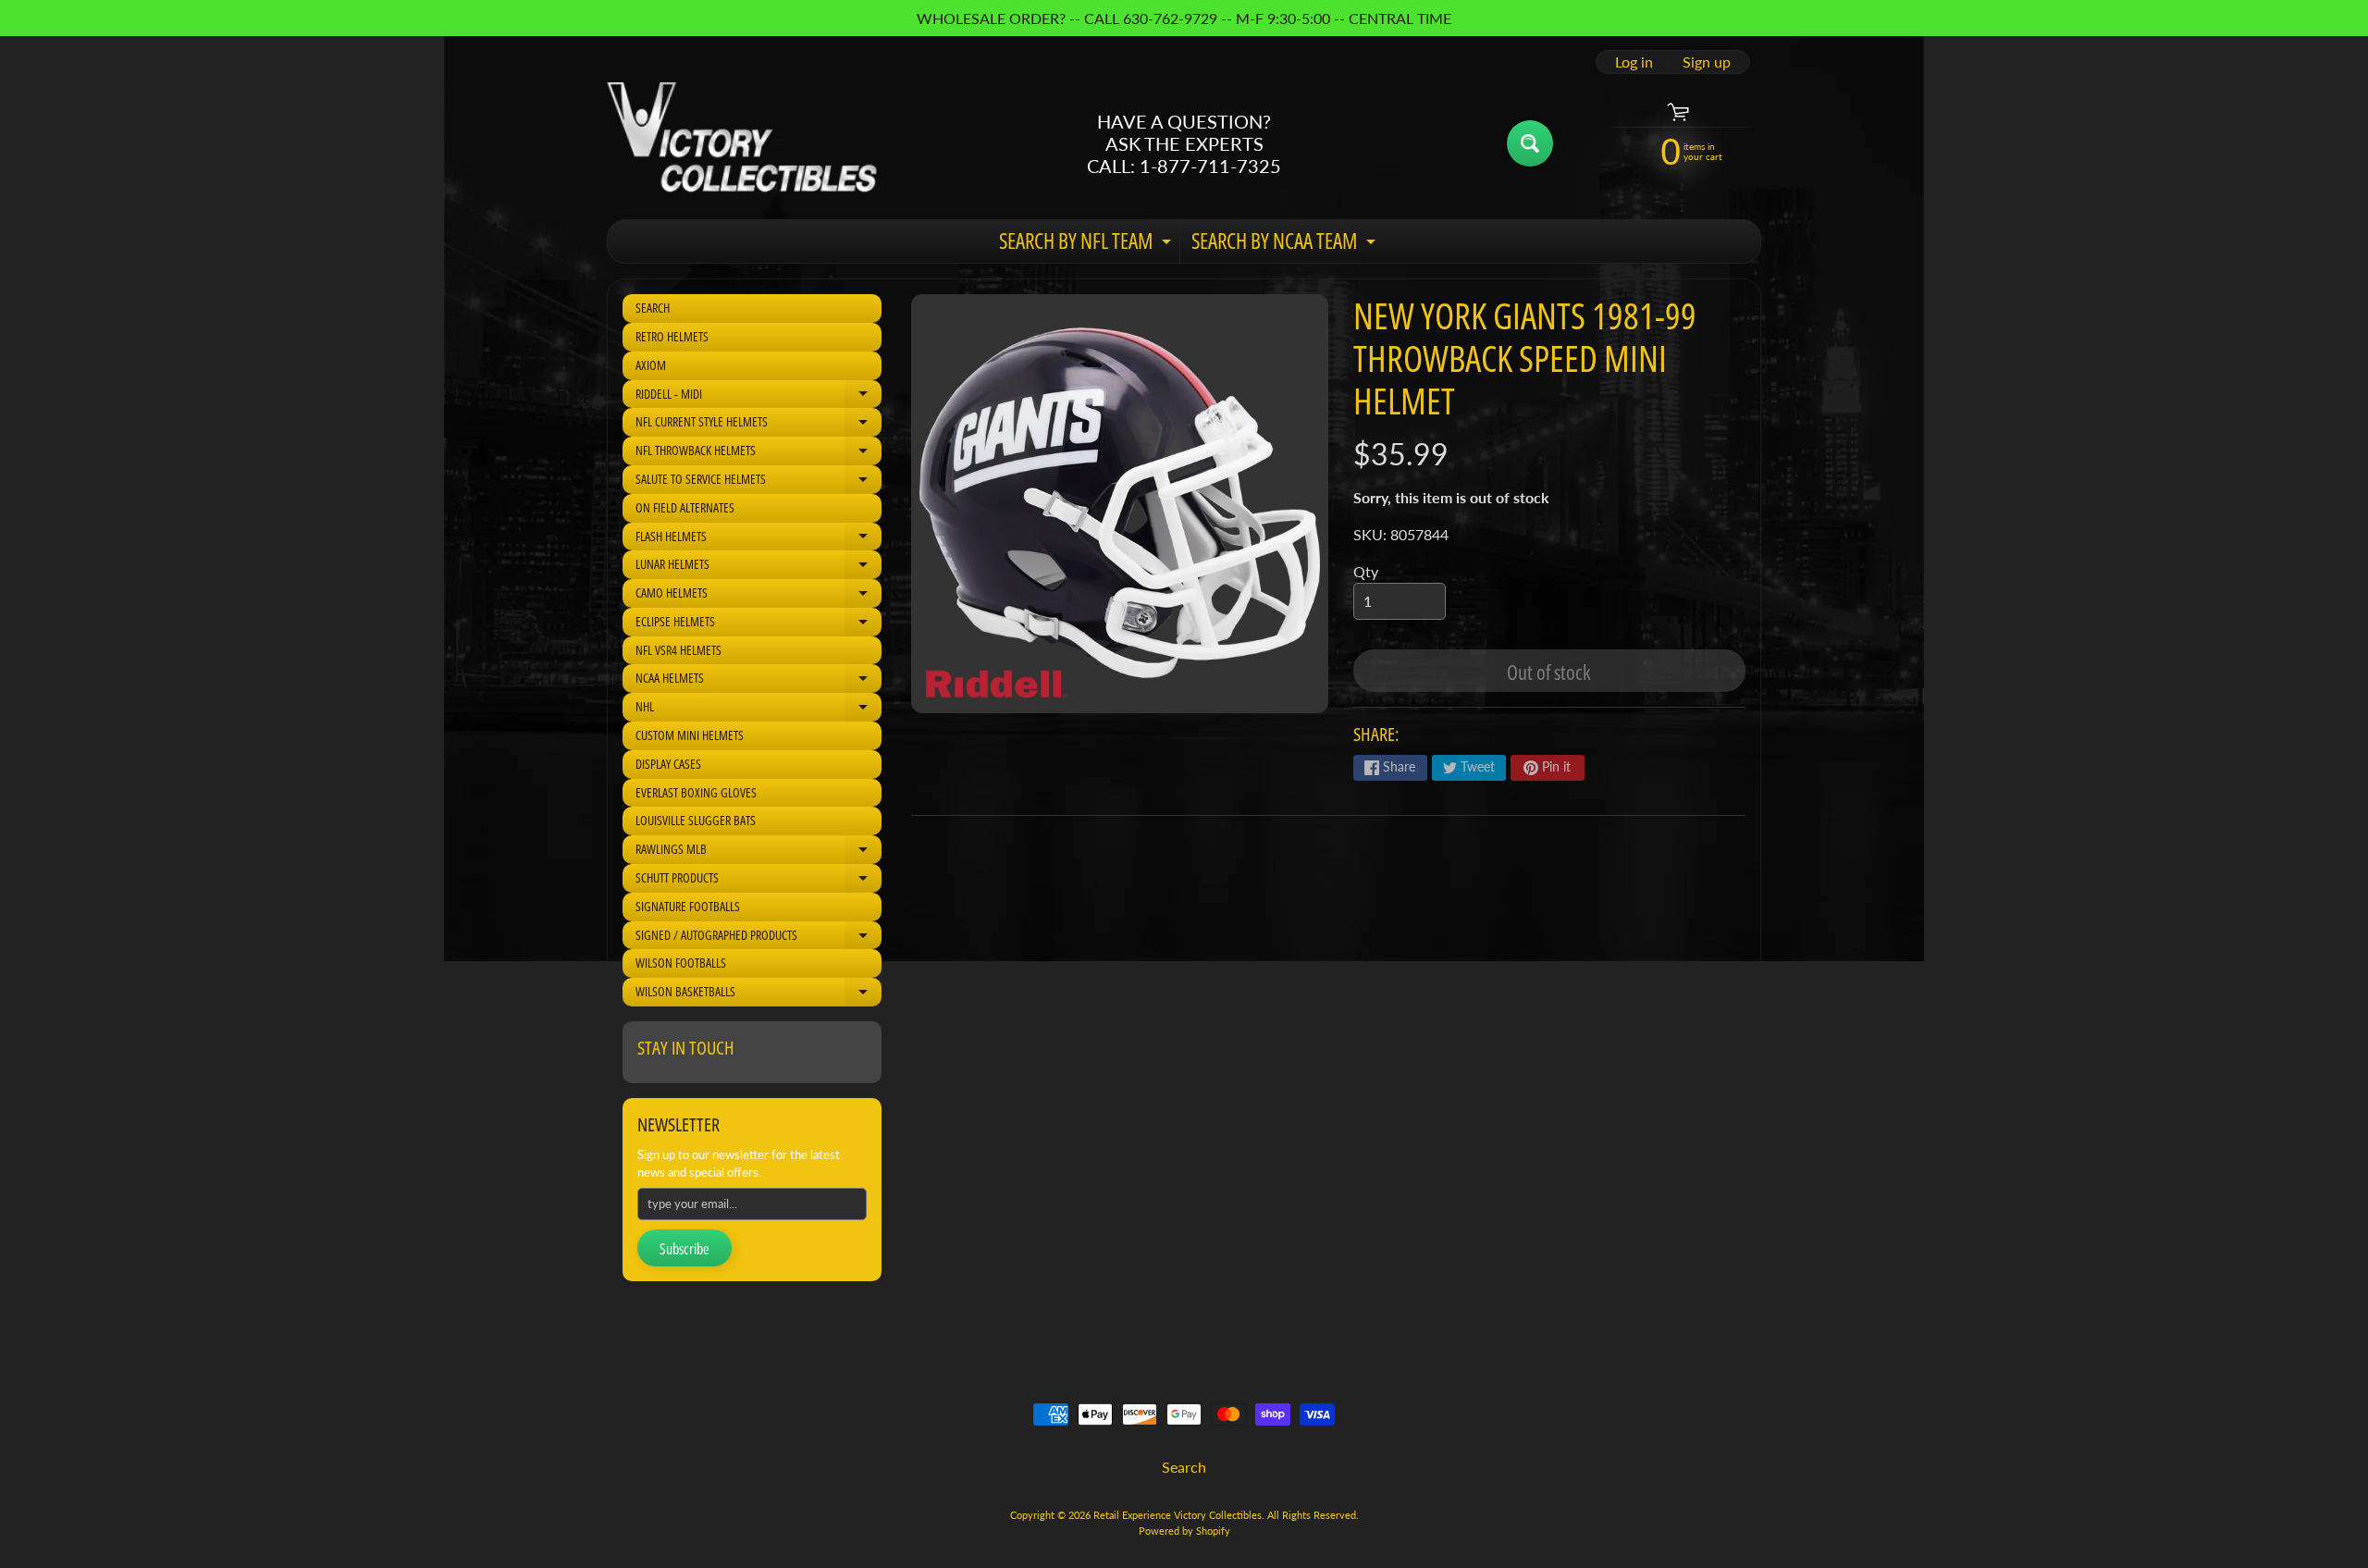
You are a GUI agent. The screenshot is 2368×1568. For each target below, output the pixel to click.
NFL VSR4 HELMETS (678, 650)
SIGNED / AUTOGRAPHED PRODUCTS (758, 938)
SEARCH (653, 308)
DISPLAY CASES (668, 764)
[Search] (1530, 143)
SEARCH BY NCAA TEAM (1286, 244)
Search (1184, 1467)
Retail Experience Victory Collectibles (1178, 1515)
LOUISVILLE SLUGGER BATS (696, 820)
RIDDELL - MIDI (758, 397)
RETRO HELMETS (672, 336)
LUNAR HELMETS (758, 567)
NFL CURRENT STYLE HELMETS (758, 425)
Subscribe (684, 1249)
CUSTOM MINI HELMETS (690, 735)
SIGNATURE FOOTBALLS (688, 906)
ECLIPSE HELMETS (758, 624)
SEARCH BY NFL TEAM (1087, 244)
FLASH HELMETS (758, 539)
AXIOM (651, 365)
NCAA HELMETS (758, 681)
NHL (758, 710)
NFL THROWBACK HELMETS (758, 453)
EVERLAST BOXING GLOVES (696, 792)
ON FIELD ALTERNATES (685, 507)
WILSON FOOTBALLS (681, 963)
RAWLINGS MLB (758, 852)
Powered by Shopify (1184, 1531)
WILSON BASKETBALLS (758, 994)
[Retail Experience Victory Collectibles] (742, 143)
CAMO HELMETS (758, 596)
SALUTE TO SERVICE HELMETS (758, 482)
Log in (1634, 62)
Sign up (1707, 62)
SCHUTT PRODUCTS (758, 881)
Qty (1366, 571)
